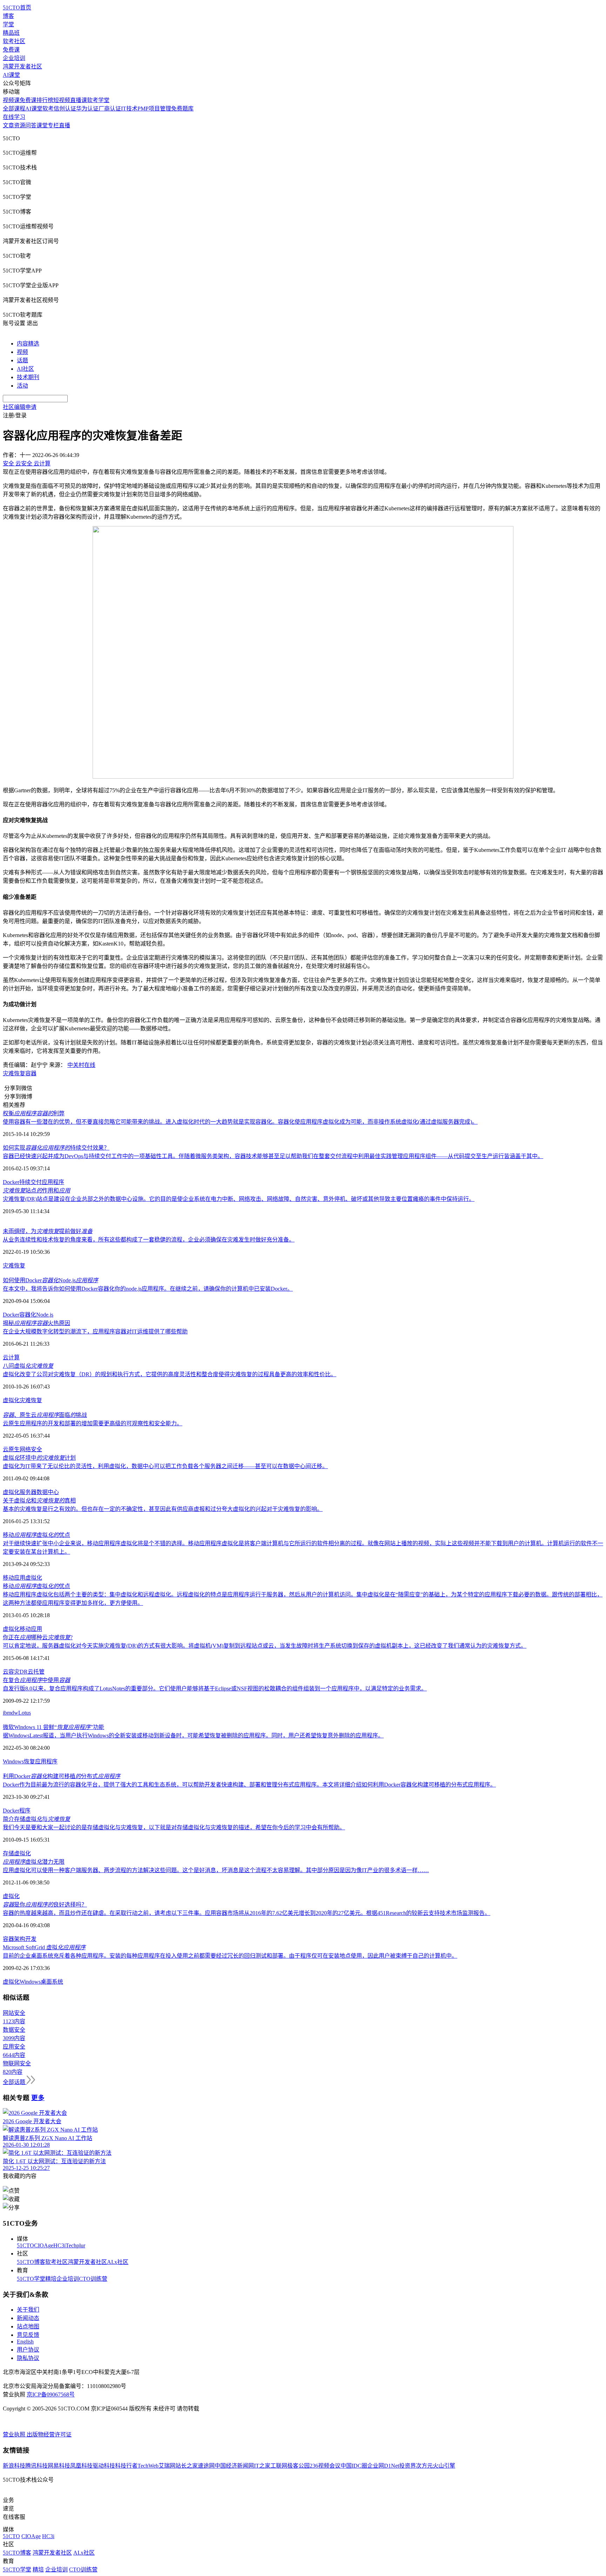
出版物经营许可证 (49, 2434)
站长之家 (187, 2466)
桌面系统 (52, 1982)
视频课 (11, 100)
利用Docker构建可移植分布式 (62, 1776)
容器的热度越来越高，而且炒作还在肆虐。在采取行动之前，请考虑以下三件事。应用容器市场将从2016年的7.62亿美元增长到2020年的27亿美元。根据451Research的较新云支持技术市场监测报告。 (247, 1913)
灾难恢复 (14, 1073)
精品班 (11, 33)
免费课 (11, 50)
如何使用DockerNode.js (50, 1280)
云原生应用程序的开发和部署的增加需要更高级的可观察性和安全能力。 (93, 1423)
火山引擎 (444, 2466)
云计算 (11, 1357)
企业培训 (14, 58)
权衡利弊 (34, 1113)
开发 (31, 1939)
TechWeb (148, 2466)
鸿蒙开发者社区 (22, 66)
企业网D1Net (383, 2466)
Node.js (45, 1315)
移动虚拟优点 (36, 1535)
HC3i (59, 2245)
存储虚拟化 (17, 1853)
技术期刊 (28, 377)
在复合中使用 (36, 1680)
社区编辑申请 (20, 407)
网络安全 (31, 1449)
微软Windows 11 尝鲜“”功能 (53, 1727)
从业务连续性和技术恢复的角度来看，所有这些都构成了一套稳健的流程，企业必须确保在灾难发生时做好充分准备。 (149, 1240)
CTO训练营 (93, 2279)
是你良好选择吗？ (45, 1905)
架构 (20, 1939)
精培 (51, 2279)
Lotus (25, 1713)
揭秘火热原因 (36, 1323)
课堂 (42, 125)
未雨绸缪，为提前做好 (48, 1231)
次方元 (424, 2466)
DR (24, 1672)
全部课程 (14, 109)
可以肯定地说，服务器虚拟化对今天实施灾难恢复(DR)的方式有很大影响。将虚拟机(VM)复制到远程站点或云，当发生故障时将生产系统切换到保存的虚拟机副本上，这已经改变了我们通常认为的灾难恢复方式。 (265, 1646)
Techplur (75, 2245)
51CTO (25, 2245)
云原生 (11, 1449)
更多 (38, 2098)
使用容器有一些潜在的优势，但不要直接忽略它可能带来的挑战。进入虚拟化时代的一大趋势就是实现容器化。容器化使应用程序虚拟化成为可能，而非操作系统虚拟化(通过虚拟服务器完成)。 (240, 1122)
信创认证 (65, 109)
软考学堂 (98, 100)
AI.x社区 (118, 2262)
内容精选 (28, 344)
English (25, 2342)
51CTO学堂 (31, 2279)
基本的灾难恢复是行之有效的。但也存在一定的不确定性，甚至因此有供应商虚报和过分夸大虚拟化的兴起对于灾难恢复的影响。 (163, 1509)
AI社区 (25, 369)
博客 (8, 16)
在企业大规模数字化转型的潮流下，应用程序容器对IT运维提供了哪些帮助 (95, 1331)
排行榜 (45, 100)
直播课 (79, 100)
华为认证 (87, 109)
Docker (11, 1182)
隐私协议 (28, 2358)
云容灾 (11, 1672)
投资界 (408, 2466)
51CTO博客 (31, 2262)
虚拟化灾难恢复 (22, 1400)
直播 (65, 125)
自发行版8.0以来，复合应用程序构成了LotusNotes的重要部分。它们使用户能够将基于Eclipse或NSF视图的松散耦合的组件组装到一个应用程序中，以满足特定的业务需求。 (215, 1689)
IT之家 (262, 2466)
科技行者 (126, 2466)
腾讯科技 (36, 2466)
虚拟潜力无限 (34, 1862)
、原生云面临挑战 (45, 1415)
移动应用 (14, 1578)
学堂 (8, 24)
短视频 (62, 100)
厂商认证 (110, 109)
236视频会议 (325, 2466)
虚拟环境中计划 (39, 1458)
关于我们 (28, 2310)
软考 (48, 109)
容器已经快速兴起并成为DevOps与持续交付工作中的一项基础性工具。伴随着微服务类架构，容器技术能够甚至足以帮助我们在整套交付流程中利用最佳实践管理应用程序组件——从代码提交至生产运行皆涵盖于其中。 (273, 1156)
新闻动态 (28, 2318)
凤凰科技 (81, 2466)
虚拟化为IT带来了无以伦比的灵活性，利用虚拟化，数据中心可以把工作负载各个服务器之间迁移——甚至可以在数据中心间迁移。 (165, 1466)
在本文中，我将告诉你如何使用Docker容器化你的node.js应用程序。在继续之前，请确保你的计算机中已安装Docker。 (148, 1289)
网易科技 (59, 2466)
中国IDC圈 (354, 2466)
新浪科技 (14, 2466)
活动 (22, 386)
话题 (22, 360)
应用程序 (53, 1182)
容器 (31, 1073)
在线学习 (14, 117)
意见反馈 (28, 2335)
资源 (20, 125)
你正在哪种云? (38, 1637)
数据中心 (48, 1492)
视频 (22, 352)
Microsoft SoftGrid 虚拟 (44, 1947)
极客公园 (298, 2466)
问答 (31, 125)
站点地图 (28, 2326)
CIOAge (44, 2245)
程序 (25, 1811)
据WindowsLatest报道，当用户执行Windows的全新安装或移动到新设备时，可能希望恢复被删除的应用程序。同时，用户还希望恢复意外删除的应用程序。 (193, 1736)
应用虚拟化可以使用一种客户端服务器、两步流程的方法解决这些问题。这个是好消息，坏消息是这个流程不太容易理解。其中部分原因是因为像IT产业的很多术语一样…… (216, 1870)
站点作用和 (36, 1191)
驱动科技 (104, 2466)
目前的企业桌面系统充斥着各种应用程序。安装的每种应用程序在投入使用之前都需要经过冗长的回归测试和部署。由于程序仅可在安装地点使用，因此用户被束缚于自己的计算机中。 (230, 1956)
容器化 (28, 1315)
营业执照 (15, 2434)
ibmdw (11, 1713)
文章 (8, 125)
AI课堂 (11, 75)
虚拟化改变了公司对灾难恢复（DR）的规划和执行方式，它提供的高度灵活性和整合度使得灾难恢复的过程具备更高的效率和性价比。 (170, 1374)
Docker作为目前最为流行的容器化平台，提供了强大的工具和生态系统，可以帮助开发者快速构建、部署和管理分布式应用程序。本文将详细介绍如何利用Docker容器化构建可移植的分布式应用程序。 (249, 1785)
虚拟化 (11, 1492)
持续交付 (31, 1182)
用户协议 (28, 2350)
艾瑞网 (167, 2466)
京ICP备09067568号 (51, 2395)
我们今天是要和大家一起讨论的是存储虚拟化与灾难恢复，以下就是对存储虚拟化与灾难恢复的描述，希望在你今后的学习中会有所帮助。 (174, 1827)
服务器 (28, 1492)
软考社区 (14, 41)
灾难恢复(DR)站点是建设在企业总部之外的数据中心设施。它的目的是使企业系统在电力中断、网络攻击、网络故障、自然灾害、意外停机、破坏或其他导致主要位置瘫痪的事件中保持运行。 (239, 1199)
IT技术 (129, 109)
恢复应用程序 (41, 1761)
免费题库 (182, 109)
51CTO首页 (17, 8)
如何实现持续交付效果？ (56, 1148)
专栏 (53, 125)
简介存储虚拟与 (36, 1819)
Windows (13, 1761)
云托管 (36, 1672)
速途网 (206, 2466)
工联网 (279, 2466)
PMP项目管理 (154, 109)
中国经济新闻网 (234, 2466)
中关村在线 (81, 1065)
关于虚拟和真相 (39, 1501)
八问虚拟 (28, 1366)
